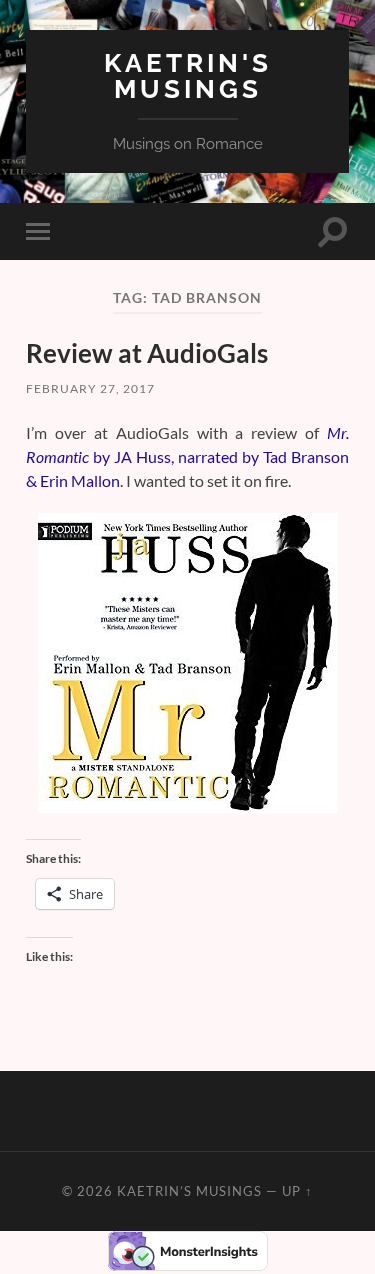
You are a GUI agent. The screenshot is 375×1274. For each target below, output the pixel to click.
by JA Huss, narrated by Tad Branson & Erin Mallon (187, 456)
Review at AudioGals (147, 353)
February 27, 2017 (90, 388)
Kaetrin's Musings (188, 75)
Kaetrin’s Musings (189, 1191)
